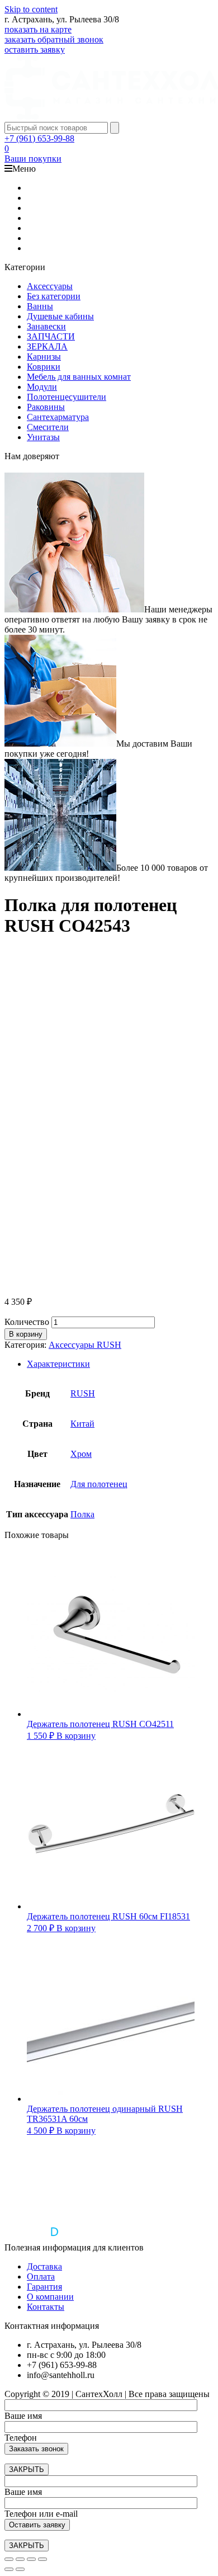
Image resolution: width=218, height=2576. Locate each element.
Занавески (46, 326)
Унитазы (43, 437)
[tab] (120, 1364)
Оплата (41, 2277)
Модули (42, 387)
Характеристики (58, 1364)
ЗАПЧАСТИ (51, 336)
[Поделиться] (20, 2559)
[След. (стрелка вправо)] (20, 2569)
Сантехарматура (58, 417)
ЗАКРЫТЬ (27, 2469)
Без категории (54, 296)
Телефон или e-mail (41, 2514)
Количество (27, 1322)
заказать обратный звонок (54, 39)
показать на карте (38, 29)
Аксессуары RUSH (85, 1345)
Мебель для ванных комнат (79, 377)
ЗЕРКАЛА (47, 346)
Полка (82, 1514)
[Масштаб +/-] (42, 2559)
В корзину (26, 1334)
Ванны (40, 306)
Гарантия (44, 2287)
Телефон (21, 2438)
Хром (81, 1454)
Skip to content (31, 9)
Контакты (46, 2307)
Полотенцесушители (67, 397)
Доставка (44, 2266)
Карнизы (44, 357)
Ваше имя (23, 2416)
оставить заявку (35, 49)
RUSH (83, 1393)
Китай (82, 1424)
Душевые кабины (60, 316)
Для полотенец (99, 1484)
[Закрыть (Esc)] (9, 2559)
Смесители (48, 427)
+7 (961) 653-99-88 (39, 138)
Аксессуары (50, 286)
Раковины (46, 407)
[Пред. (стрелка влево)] (9, 2569)
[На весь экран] (31, 2559)
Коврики (44, 367)
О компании (50, 2297)
